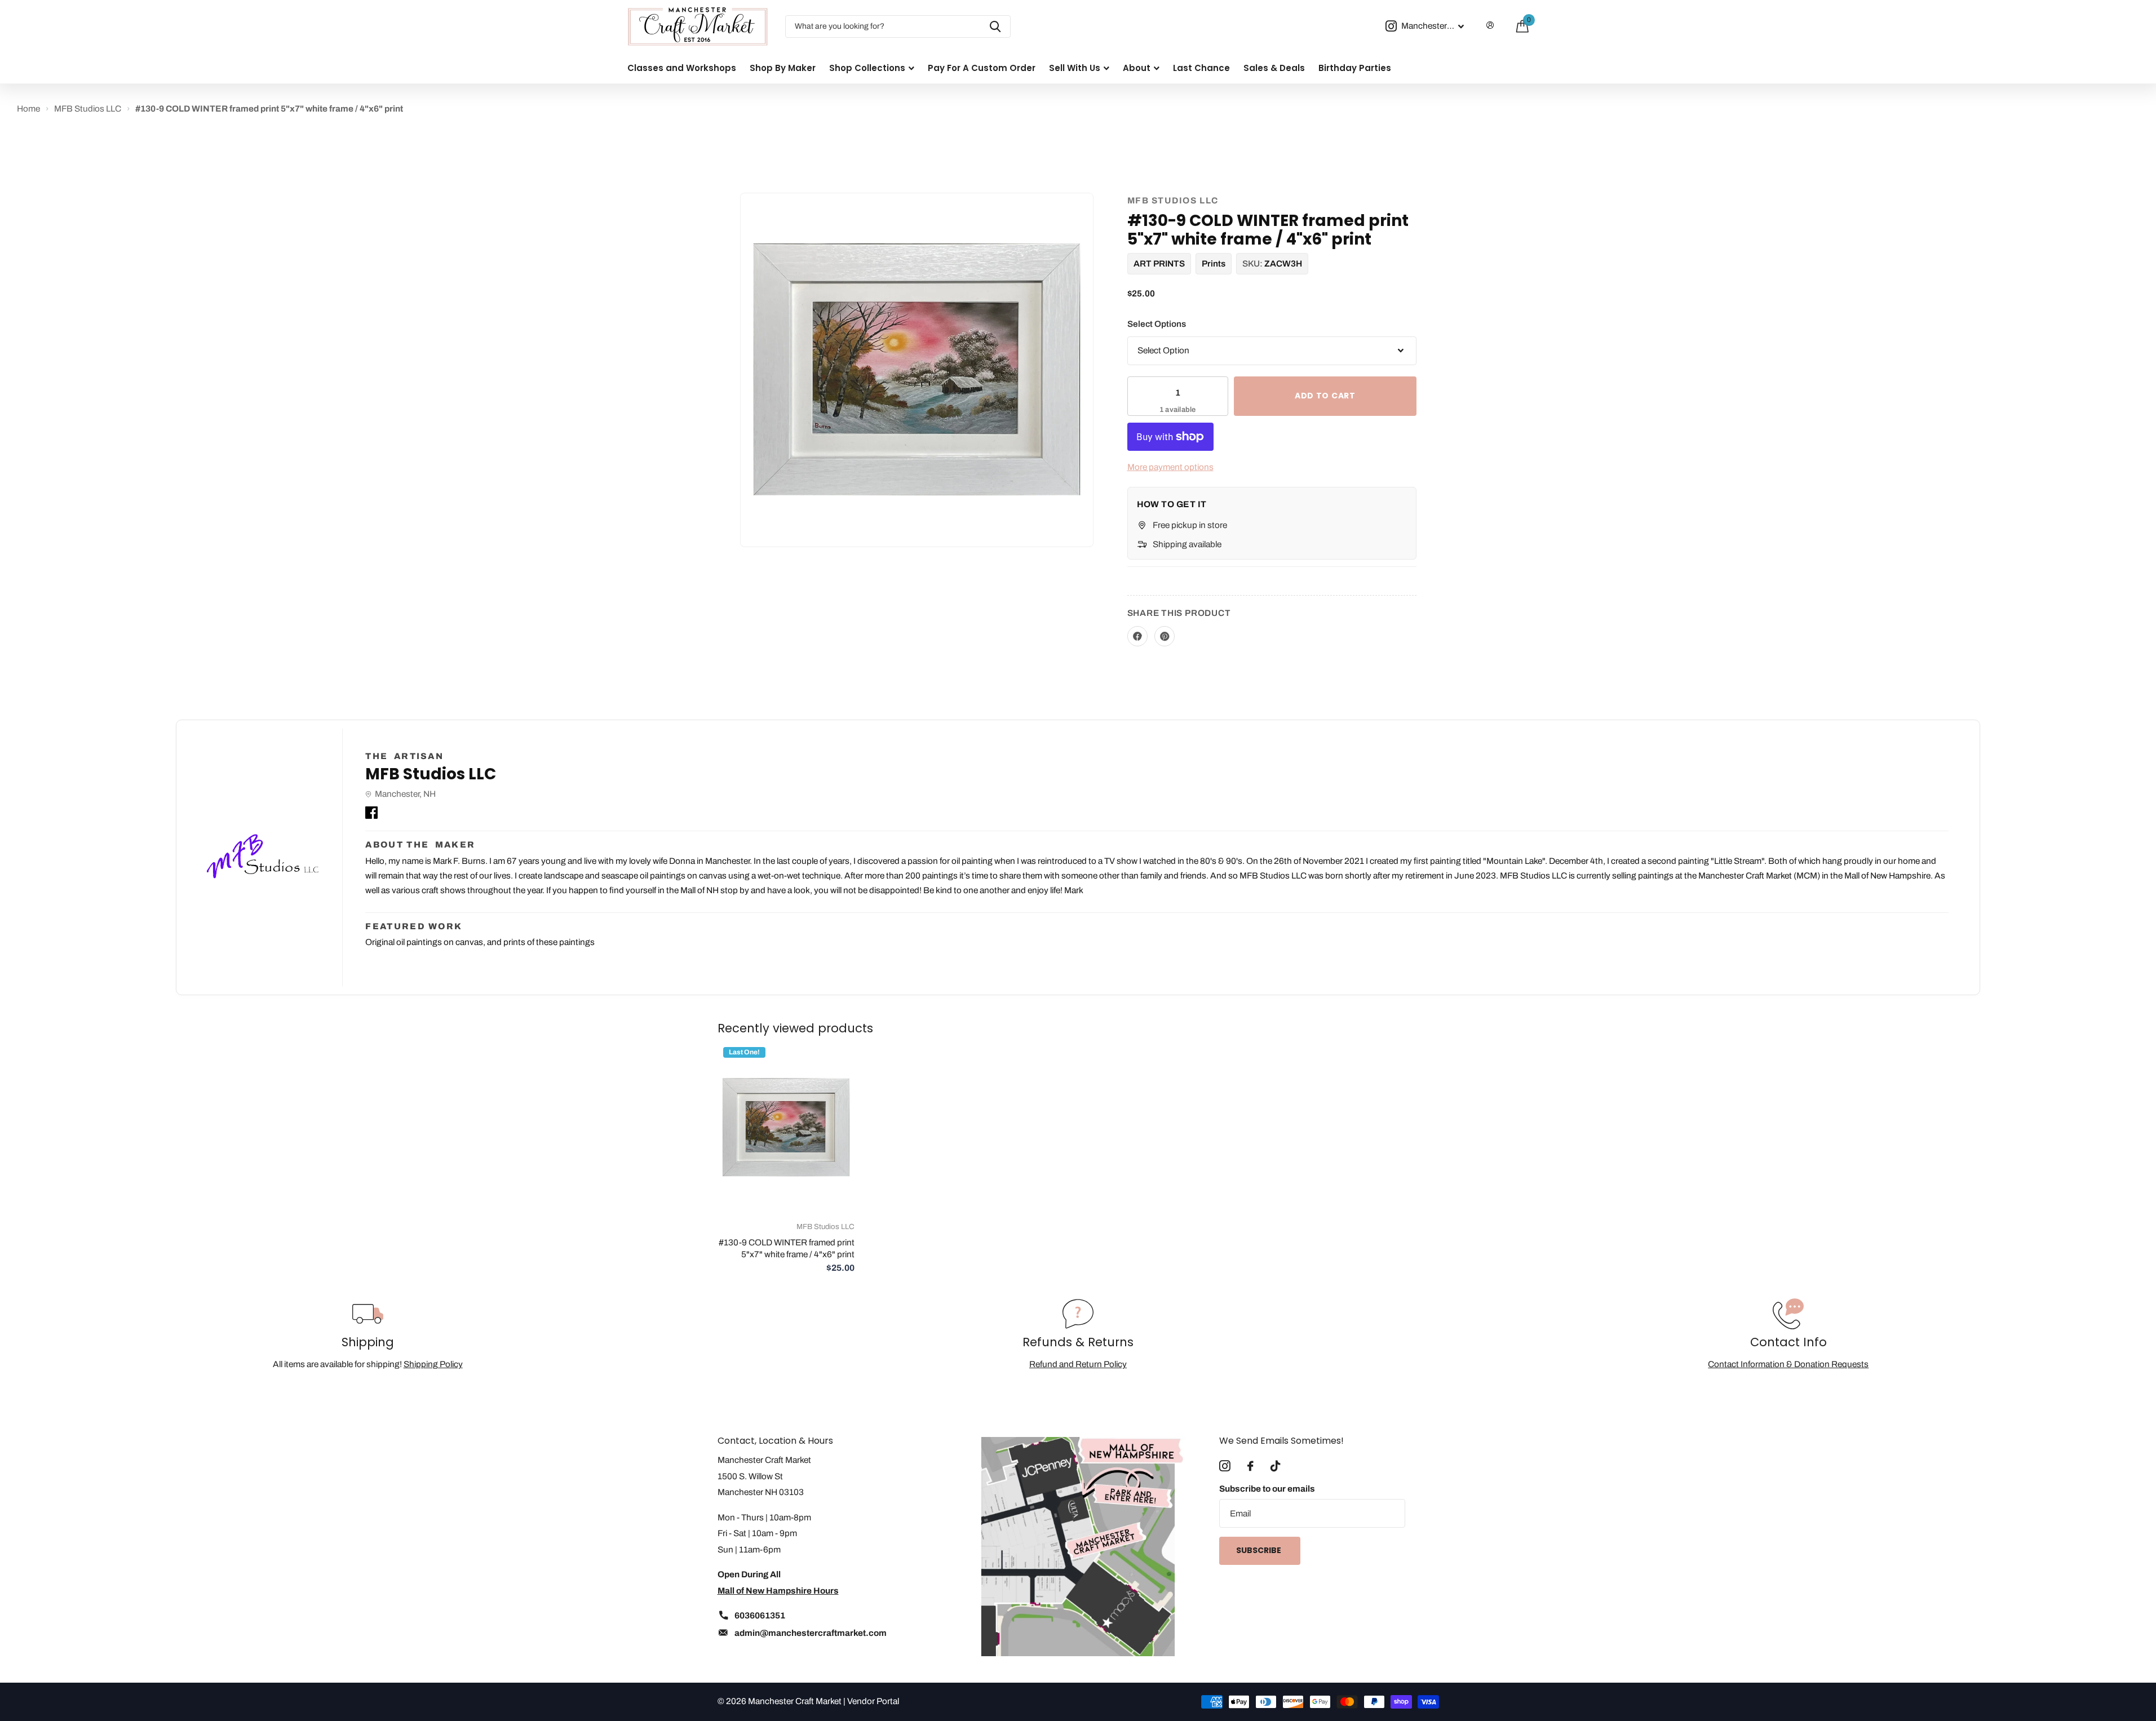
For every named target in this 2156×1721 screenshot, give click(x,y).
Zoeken (995, 26)
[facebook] (1250, 1466)
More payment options (1170, 467)
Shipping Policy (433, 1364)
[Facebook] (371, 810)
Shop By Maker (783, 68)
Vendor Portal (873, 1701)
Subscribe (1259, 1550)
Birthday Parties (1355, 68)
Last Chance (1201, 68)
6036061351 (760, 1615)
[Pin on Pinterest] (1165, 636)
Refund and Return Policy (1078, 1364)
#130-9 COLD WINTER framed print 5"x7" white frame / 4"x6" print (787, 1248)
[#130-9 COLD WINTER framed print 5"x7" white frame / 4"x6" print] (786, 1127)
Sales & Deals (1274, 68)
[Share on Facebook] (1137, 636)
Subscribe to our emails (1267, 1489)
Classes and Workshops (682, 68)
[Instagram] (1225, 1466)
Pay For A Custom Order (982, 68)
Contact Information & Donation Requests (1788, 1364)
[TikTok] (1275, 1466)
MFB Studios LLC (1173, 200)
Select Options (1157, 324)
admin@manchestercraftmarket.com (811, 1633)
